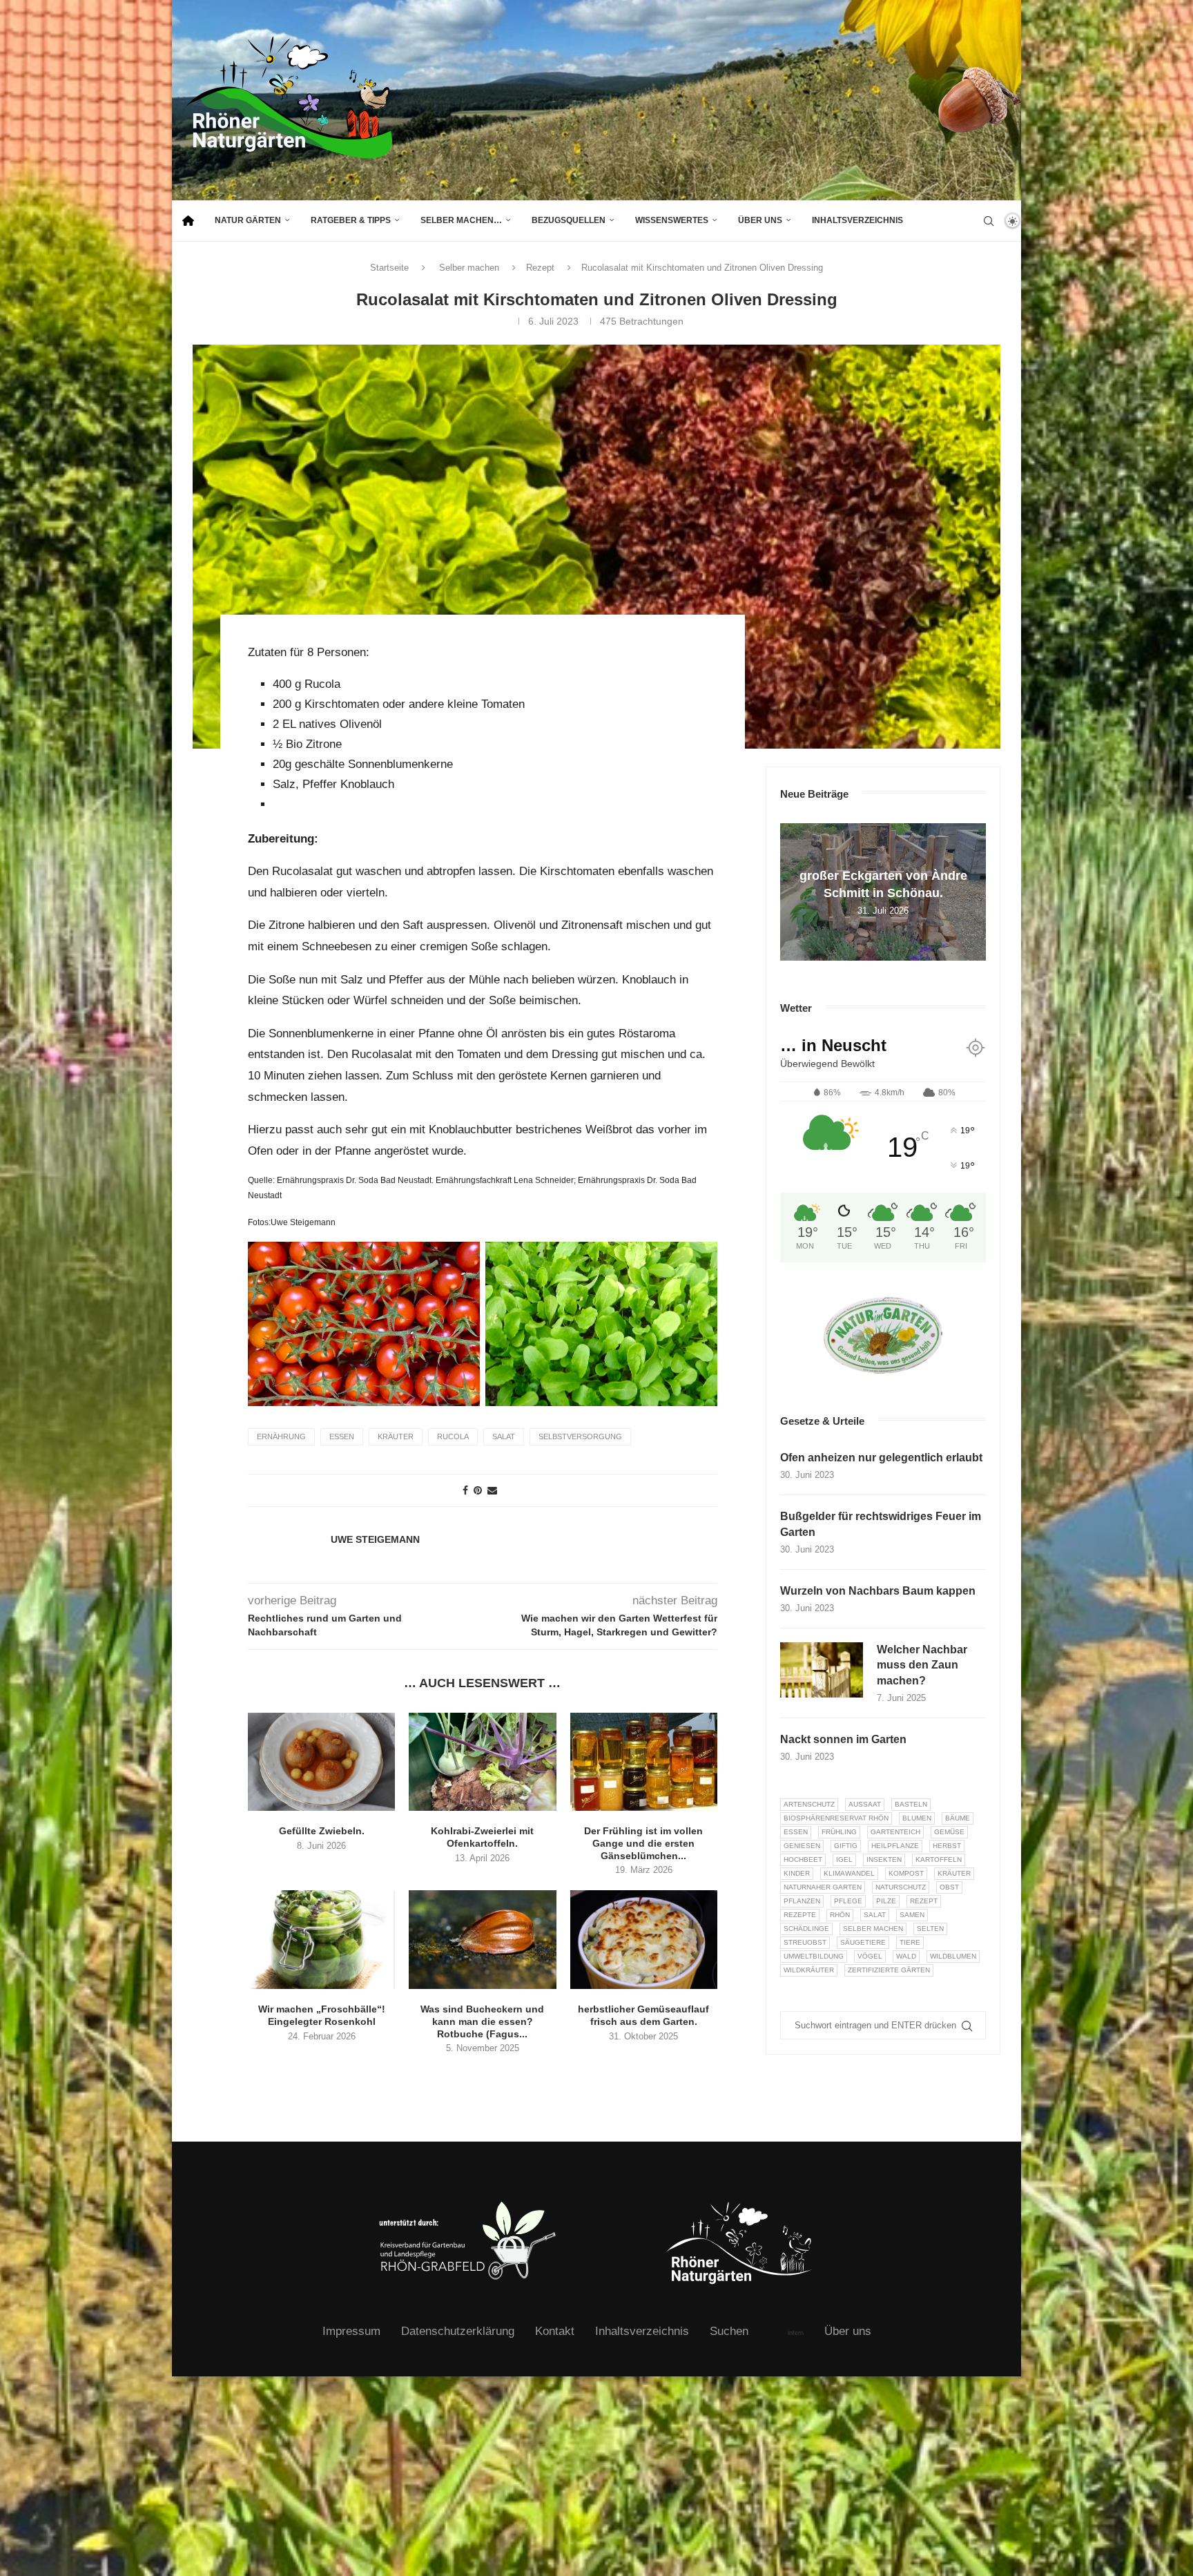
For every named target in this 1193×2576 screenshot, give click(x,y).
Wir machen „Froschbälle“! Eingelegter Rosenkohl (322, 2015)
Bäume (958, 1818)
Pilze (886, 1901)
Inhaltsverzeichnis (857, 220)
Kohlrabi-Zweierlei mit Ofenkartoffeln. (482, 1837)
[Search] (989, 221)
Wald (906, 1956)
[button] (793, 892)
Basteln (911, 1804)
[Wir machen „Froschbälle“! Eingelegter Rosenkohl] (321, 1939)
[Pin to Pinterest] (478, 1490)
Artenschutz (809, 1804)
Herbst (947, 1846)
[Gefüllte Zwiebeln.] (321, 1762)
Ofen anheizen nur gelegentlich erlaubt (881, 1458)
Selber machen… (461, 220)
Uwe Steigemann (375, 1539)
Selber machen (469, 268)
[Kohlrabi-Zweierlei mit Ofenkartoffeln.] (482, 1762)
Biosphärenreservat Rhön (836, 1818)
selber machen (873, 1929)
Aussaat (865, 1804)
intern (796, 2333)
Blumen (917, 1818)
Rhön (840, 1915)
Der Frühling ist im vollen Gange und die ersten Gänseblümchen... (643, 1843)
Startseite (389, 268)
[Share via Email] (492, 1490)
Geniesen (802, 1846)
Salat (504, 1436)
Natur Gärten (248, 220)
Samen (912, 1915)
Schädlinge (806, 1929)
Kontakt (555, 2331)
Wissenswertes (672, 220)
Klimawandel (849, 1873)
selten (930, 1929)
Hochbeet (803, 1859)
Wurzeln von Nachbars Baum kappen (878, 1591)
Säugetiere (863, 1942)
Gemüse (949, 1832)
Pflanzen (802, 1901)
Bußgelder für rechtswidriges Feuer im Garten (881, 1524)
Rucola (453, 1436)
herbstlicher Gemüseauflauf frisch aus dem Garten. (643, 2015)
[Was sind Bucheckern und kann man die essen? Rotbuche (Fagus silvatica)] (482, 1939)
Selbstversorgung (580, 1436)
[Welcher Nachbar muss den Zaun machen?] (822, 1670)
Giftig (846, 1846)
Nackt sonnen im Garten (843, 1739)
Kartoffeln (939, 1859)
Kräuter (396, 1436)
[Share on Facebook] (465, 1490)
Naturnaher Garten (823, 1887)
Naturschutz (901, 1887)
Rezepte (800, 1915)
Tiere (910, 1942)
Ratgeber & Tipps (351, 220)
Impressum (351, 2331)
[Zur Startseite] (188, 221)
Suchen (729, 2331)
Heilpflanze (895, 1846)
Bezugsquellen (569, 220)
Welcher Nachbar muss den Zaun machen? (922, 1665)
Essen (342, 1436)
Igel (844, 1859)
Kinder (797, 1873)
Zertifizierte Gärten (889, 1970)
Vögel (870, 1956)
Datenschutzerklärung (458, 2331)
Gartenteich (895, 1832)
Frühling (839, 1832)
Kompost (906, 1873)
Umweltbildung (814, 1956)
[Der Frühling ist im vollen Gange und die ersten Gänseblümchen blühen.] (644, 1762)
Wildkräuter (809, 1970)
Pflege (848, 1901)
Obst (949, 1887)
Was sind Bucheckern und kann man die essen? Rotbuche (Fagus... (482, 2021)
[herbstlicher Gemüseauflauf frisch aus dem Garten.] (644, 1939)
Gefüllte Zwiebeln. (322, 1831)
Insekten (884, 1859)
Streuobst (805, 1942)
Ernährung (281, 1436)
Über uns (760, 220)
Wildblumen (953, 1956)
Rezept (540, 268)
